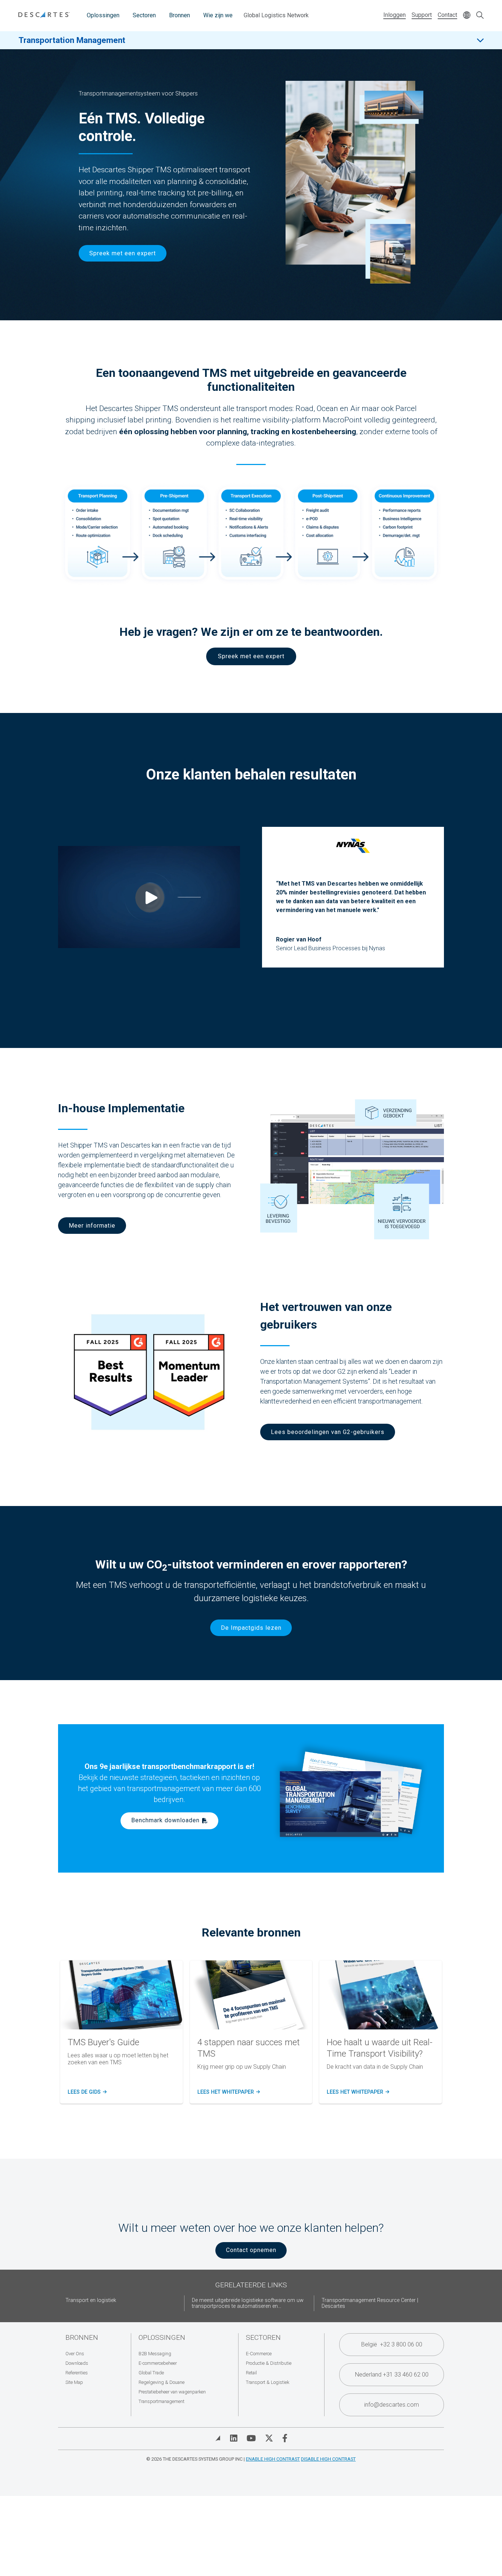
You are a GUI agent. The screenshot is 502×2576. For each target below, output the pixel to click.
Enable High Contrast (273, 2459)
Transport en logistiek (91, 2300)
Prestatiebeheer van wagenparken (172, 2392)
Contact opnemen (251, 2250)
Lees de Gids (87, 2092)
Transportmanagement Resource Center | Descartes (370, 2303)
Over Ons (75, 2354)
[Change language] (467, 16)
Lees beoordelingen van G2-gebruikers (328, 1432)
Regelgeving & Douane (162, 2382)
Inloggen (395, 15)
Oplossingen (103, 15)
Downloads (77, 2363)
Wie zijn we (218, 15)
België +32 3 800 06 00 (392, 2344)
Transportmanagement (162, 2401)
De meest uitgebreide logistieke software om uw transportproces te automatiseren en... (248, 2303)
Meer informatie (92, 1226)
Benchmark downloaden (165, 1820)
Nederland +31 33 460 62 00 (392, 2375)
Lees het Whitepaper (228, 2092)
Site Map (74, 2382)
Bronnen (180, 15)
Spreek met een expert (123, 253)
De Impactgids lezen (251, 1628)
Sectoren (144, 15)
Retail (251, 2373)
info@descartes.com (392, 2405)
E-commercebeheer (158, 2363)
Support (422, 15)
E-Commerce (259, 2354)
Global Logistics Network (276, 15)
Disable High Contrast (328, 2459)
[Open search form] (480, 16)
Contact (447, 15)
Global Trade (151, 2373)
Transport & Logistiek (268, 2382)
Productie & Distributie (269, 2363)
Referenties (77, 2373)
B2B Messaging (155, 2354)
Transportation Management (72, 40)
